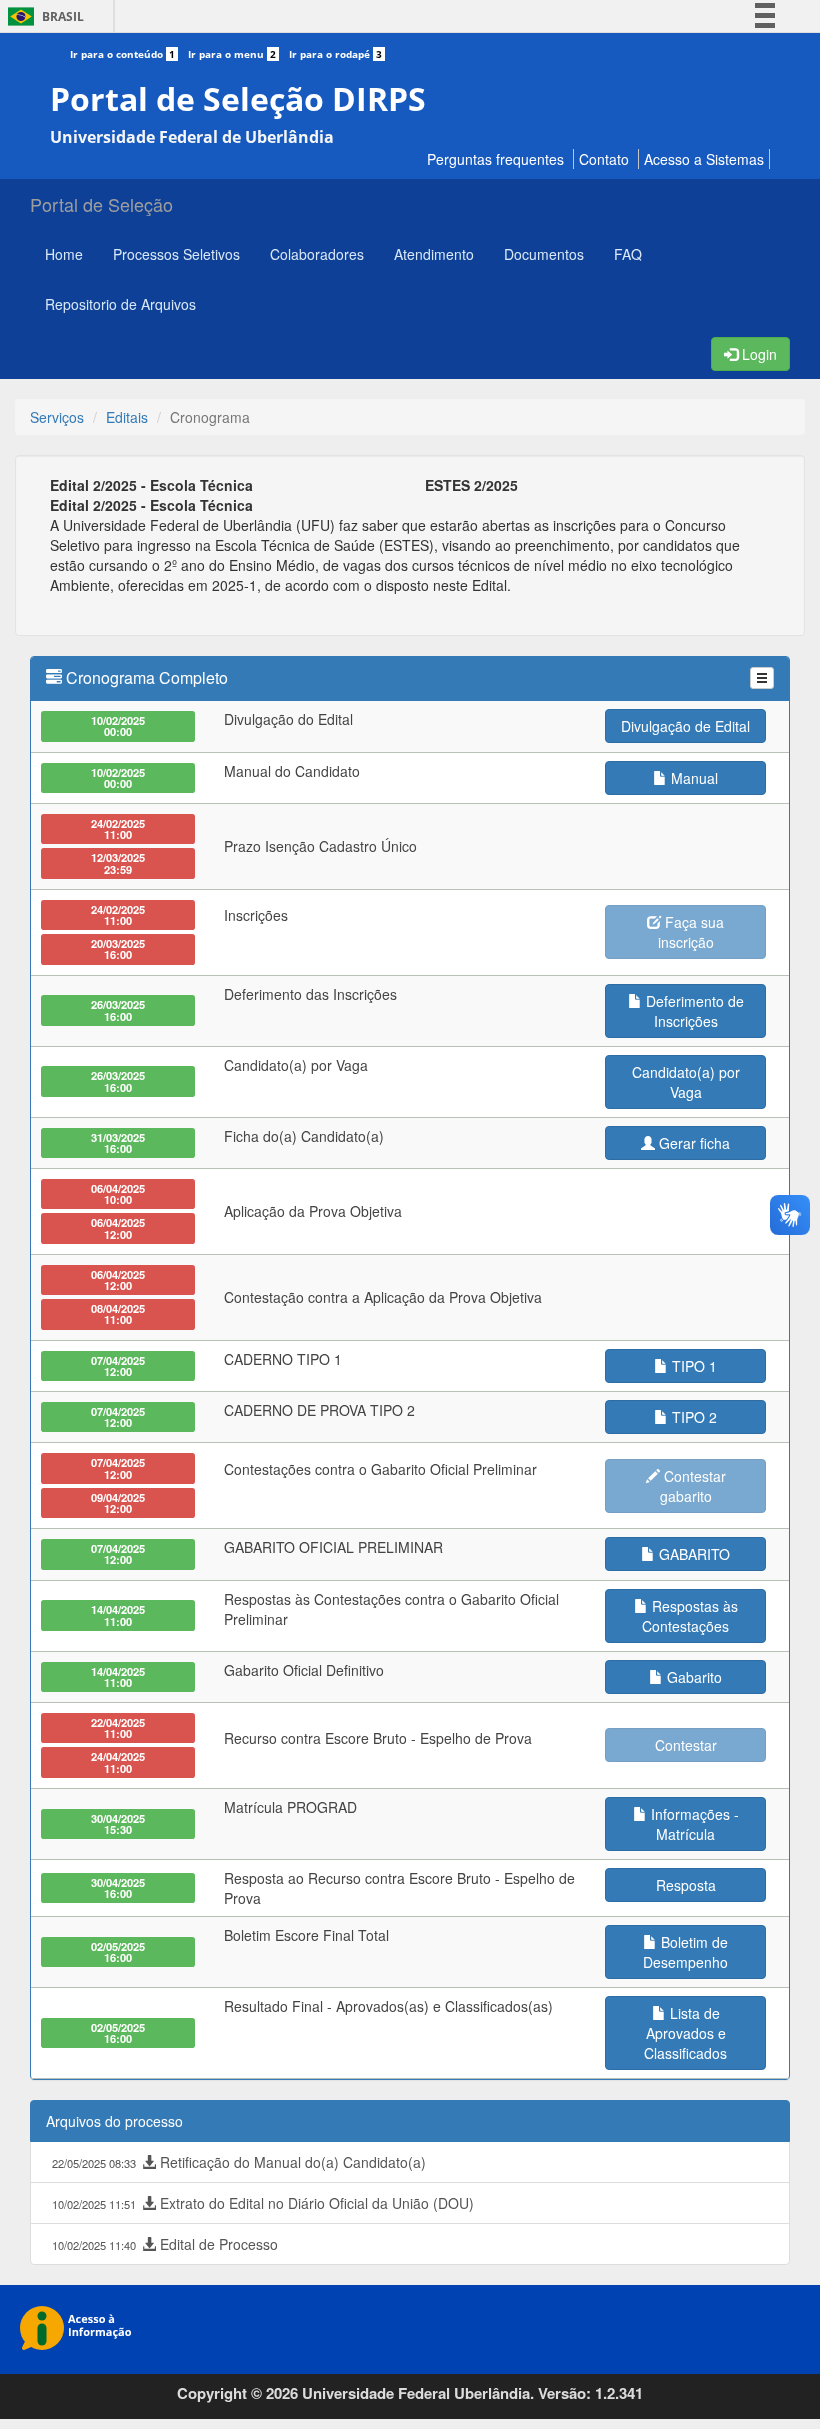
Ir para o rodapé (335, 54)
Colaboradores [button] (317, 254)
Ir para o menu (232, 54)
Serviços (57, 417)
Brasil (42, 16)
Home (64, 254)
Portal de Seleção (101, 204)
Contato (604, 159)
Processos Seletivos (176, 254)
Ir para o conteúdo (122, 54)
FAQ (628, 254)
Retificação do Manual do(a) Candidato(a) (239, 2162)
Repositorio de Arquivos (120, 304)
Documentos (544, 254)
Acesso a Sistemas (704, 159)
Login (757, 354)
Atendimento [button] (434, 254)
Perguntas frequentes (495, 159)
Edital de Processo (165, 2244)
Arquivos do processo (114, 2121)
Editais (127, 417)
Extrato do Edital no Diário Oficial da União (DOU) (263, 2203)
